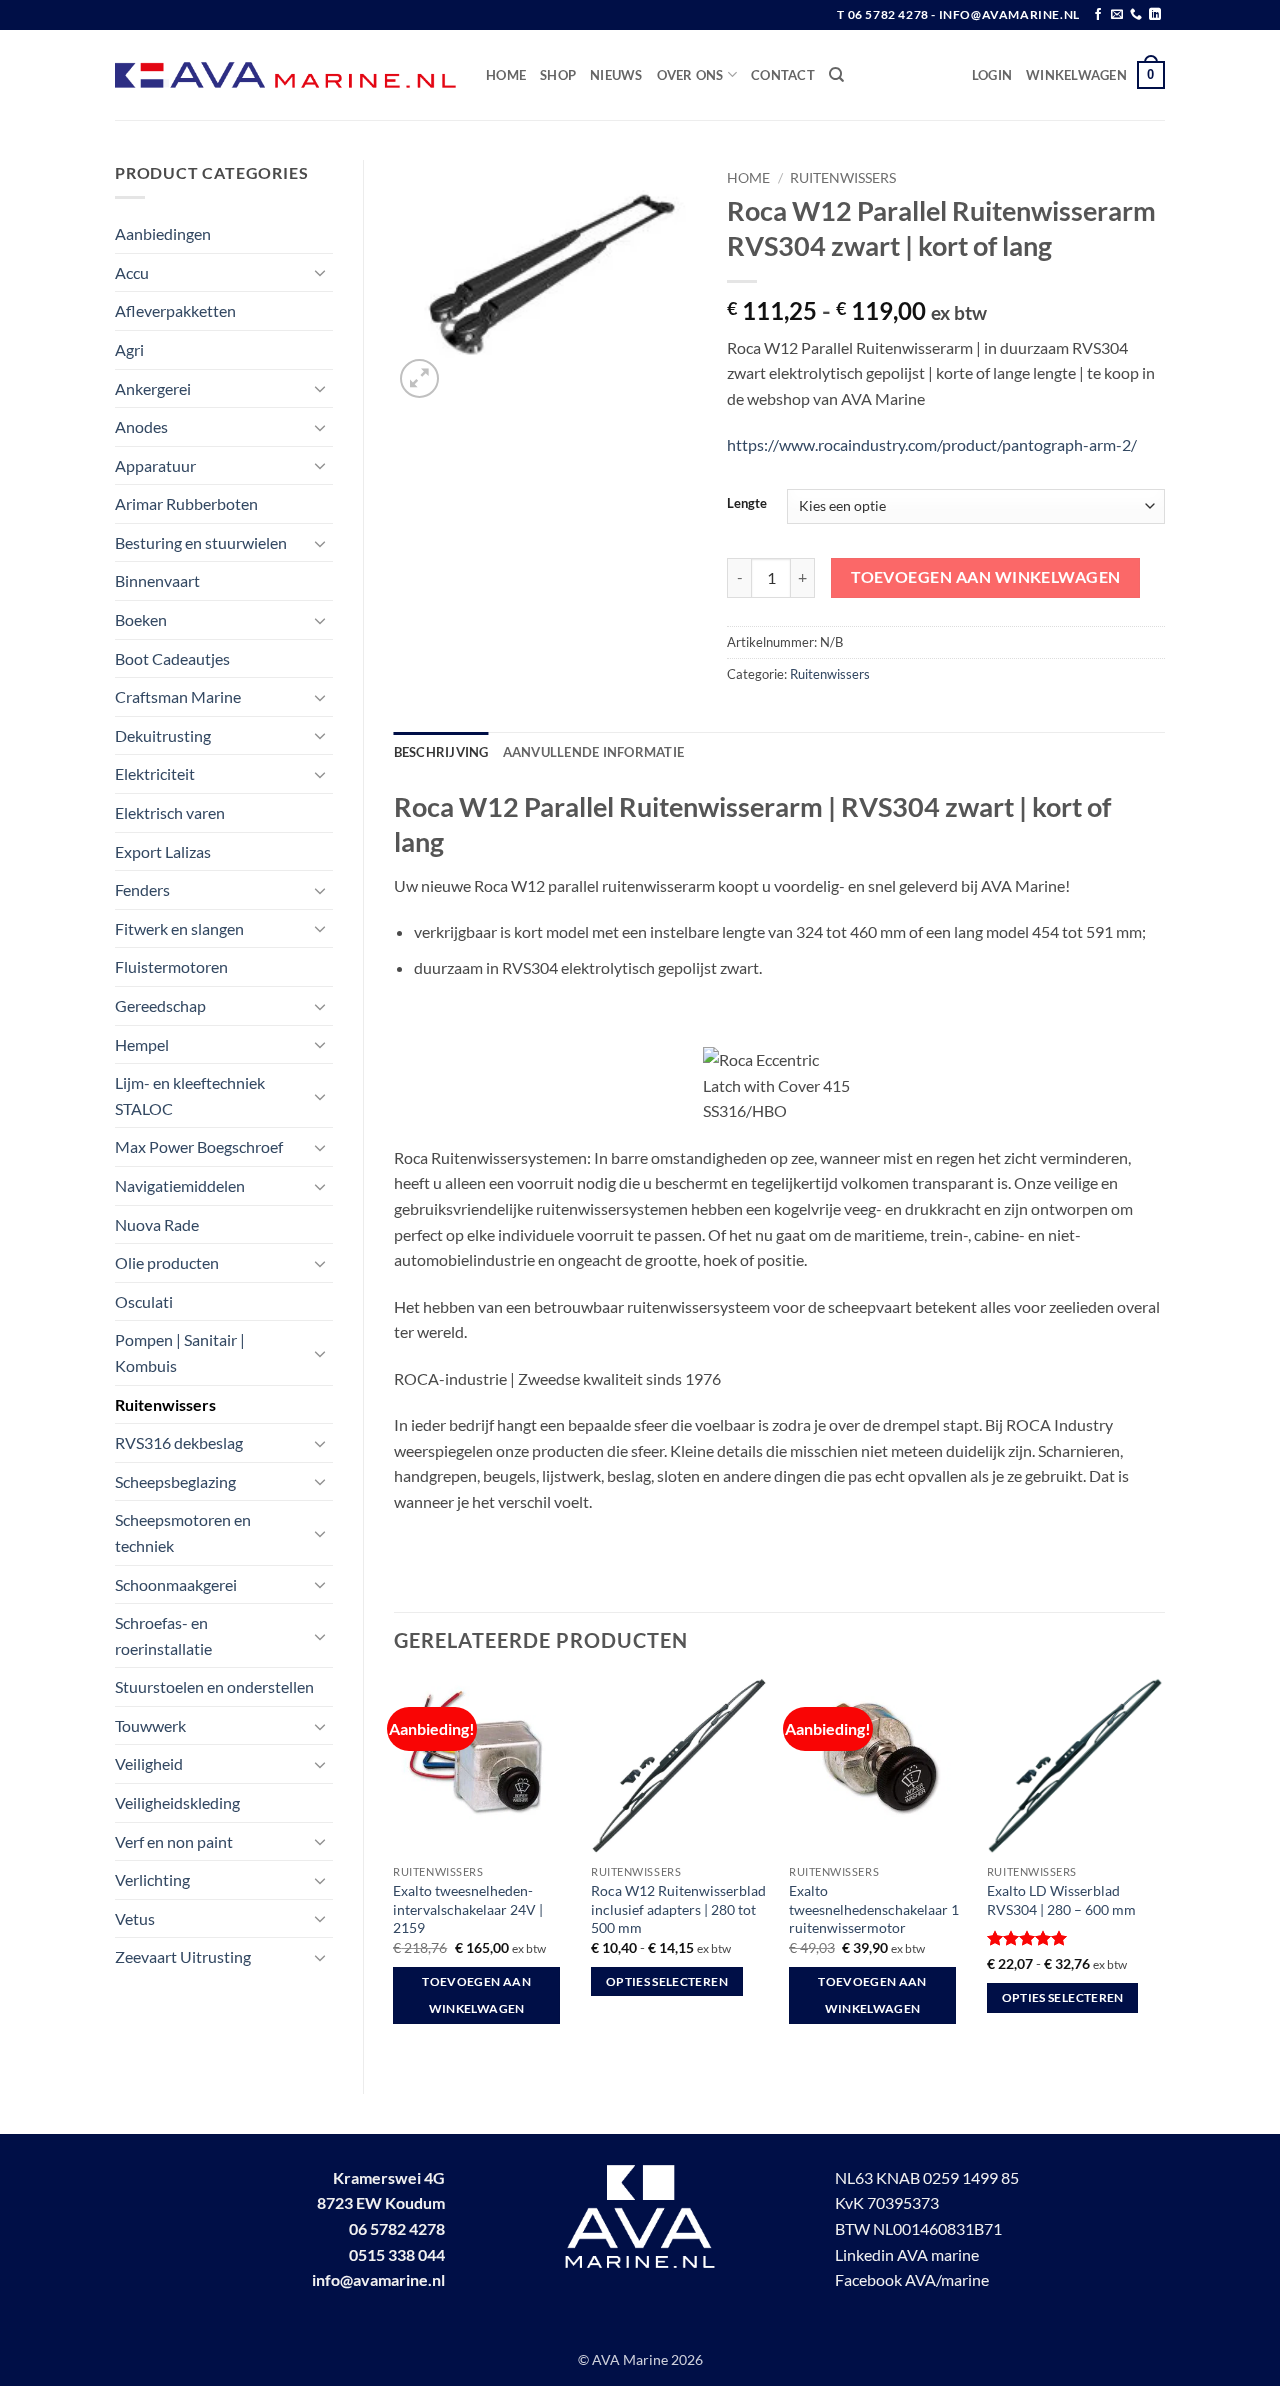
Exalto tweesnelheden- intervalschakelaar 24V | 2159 (468, 1909)
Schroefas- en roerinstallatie (163, 1635)
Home (506, 75)
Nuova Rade (157, 1224)
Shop (558, 75)
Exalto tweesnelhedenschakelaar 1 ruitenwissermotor (874, 1909)
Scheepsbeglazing (175, 1481)
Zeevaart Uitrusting (183, 1956)
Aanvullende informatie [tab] (594, 752)
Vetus (135, 1918)
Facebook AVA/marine (912, 2279)
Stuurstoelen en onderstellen (214, 1686)
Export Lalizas (163, 851)
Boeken (141, 619)
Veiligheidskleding (177, 1802)
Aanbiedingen (163, 233)
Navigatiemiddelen (180, 1185)
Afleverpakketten (175, 310)
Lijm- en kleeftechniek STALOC (190, 1095)
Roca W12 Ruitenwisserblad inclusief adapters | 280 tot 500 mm (678, 1909)
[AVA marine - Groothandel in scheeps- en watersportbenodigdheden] (285, 75)
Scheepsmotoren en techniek (183, 1532)
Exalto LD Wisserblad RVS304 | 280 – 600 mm (1061, 1900)
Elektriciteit (155, 773)
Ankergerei (153, 388)
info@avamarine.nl (378, 2279)
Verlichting (152, 1879)
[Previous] (395, 1868)
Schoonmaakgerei (176, 1584)
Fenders (142, 889)
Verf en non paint (174, 1841)
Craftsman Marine (178, 696)
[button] (992, 75)
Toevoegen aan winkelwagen (986, 577)
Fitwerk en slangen (179, 928)
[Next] (1164, 1868)
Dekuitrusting (163, 735)
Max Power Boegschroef (199, 1146)
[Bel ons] (1136, 15)
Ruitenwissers (165, 1404)
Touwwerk (150, 1725)
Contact (783, 75)
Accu (132, 272)
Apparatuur (155, 465)
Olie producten (167, 1262)
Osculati (144, 1301)
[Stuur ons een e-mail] (1117, 15)
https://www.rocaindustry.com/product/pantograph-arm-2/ (932, 444)
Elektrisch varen (170, 812)
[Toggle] (321, 272)
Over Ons (690, 75)
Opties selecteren (667, 1981)
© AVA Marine (624, 2359)
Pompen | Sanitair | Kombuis (180, 1352)
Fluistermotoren (171, 966)
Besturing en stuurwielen (201, 542)
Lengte (747, 504)
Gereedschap (160, 1005)
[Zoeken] (836, 75)
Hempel (142, 1044)
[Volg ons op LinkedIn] (1155, 15)
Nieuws (616, 75)
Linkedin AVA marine (907, 2254)
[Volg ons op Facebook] (1098, 15)
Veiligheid (149, 1763)
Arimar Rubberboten (186, 503)
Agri (129, 349)
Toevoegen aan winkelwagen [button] (476, 1995)
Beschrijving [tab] (441, 752)
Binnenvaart (157, 580)
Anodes (141, 426)
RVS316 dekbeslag (179, 1442)
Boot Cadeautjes (172, 658)
